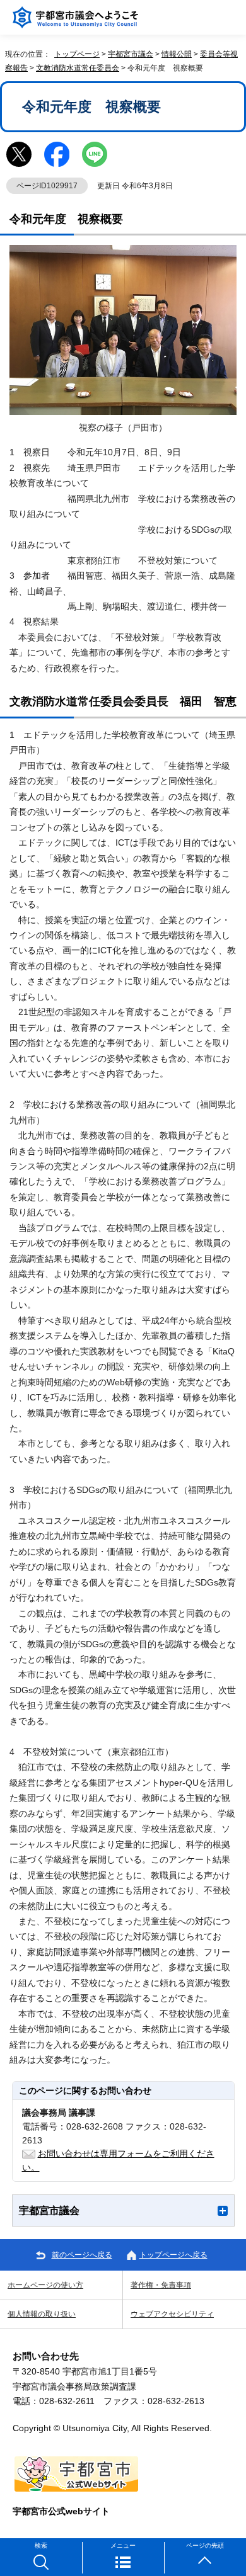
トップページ (77, 54)
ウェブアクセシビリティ (172, 2314)
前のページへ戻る (82, 2255)
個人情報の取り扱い (42, 2314)
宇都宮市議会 (131, 54)
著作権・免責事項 (161, 2285)
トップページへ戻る (173, 2255)
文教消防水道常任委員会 (78, 68)
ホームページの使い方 (45, 2285)
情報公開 (177, 54)
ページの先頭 (205, 2545)
